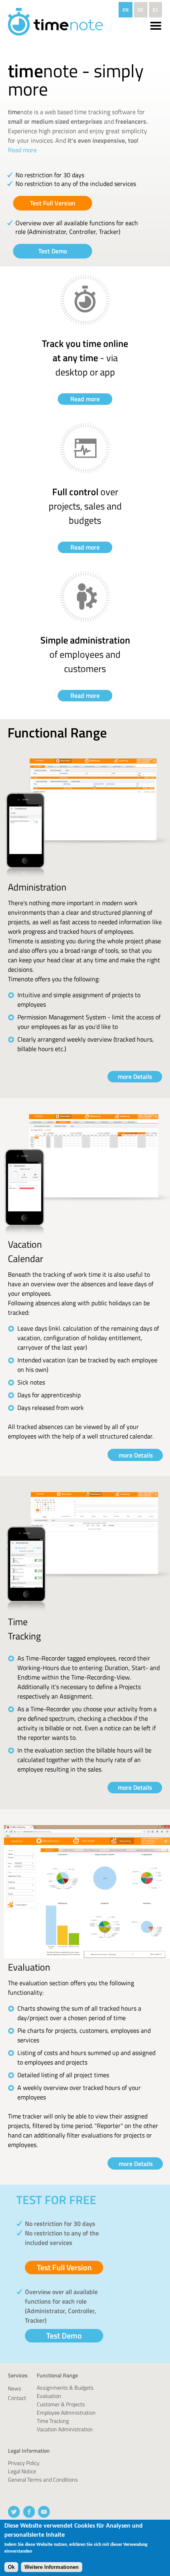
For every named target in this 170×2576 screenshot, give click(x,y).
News (15, 2388)
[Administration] (87, 877)
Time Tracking (53, 2421)
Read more (22, 150)
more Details (135, 1076)
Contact (17, 2398)
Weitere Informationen (52, 2567)
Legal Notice (22, 2471)
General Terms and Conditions (43, 2479)
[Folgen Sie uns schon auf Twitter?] (14, 2512)
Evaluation (49, 2396)
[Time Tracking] (87, 1612)
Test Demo (53, 251)
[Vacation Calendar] (87, 1234)
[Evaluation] (87, 1957)
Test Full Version (53, 203)
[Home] (55, 23)
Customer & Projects (61, 2404)
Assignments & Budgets (65, 2387)
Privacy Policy (24, 2463)
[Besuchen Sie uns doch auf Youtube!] (44, 2512)
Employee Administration (66, 2412)
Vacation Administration (65, 2429)
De (141, 10)
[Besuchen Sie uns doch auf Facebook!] (29, 2512)
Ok (11, 2567)
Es (155, 10)
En (126, 10)
